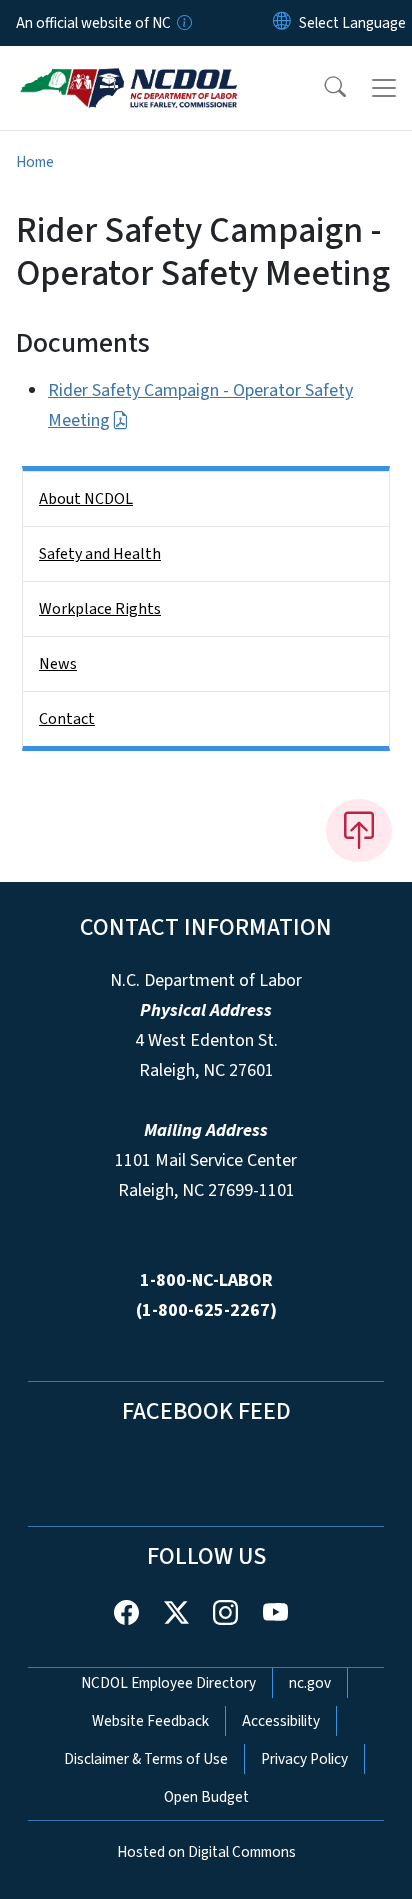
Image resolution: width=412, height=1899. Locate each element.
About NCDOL (86, 499)
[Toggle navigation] (384, 88)
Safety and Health (100, 554)
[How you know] (183, 23)
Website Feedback (150, 1721)
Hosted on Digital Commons (206, 1852)
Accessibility (281, 1721)
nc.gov (310, 1683)
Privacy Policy (304, 1759)
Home (35, 162)
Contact (67, 719)
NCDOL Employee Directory (168, 1683)
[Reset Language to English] (282, 23)
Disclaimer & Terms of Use (146, 1759)
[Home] (128, 69)
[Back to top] (359, 830)
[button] (322, 88)
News (58, 664)
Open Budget (206, 1797)
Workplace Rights (100, 609)
